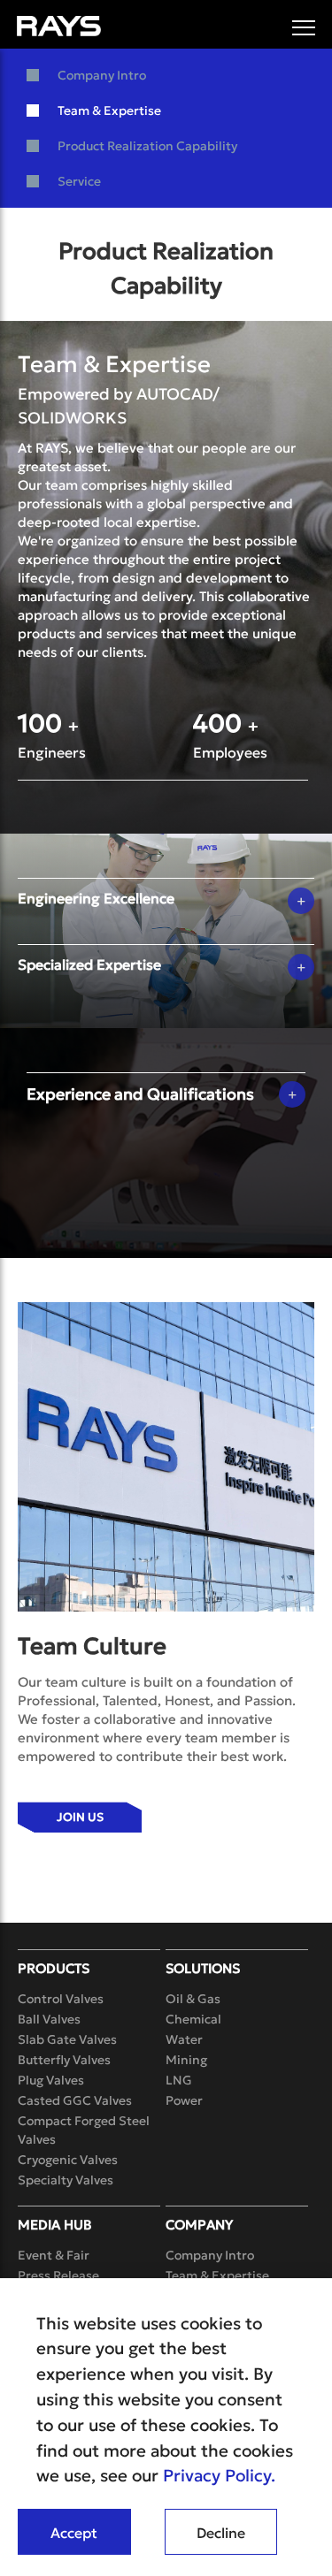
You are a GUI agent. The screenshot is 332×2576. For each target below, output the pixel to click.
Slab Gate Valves (67, 2039)
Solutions (203, 1968)
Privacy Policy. (219, 2475)
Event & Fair (54, 2255)
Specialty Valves (66, 2180)
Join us (80, 1817)
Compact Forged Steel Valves (84, 2130)
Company (199, 2225)
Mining (186, 2060)
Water (184, 2039)
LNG (179, 2080)
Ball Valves (49, 2019)
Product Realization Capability (147, 146)
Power (184, 2100)
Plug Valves (51, 2080)
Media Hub (55, 2225)
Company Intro (102, 75)
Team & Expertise (109, 111)
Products (54, 1968)
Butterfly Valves (64, 2060)
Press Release (58, 2275)
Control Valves (61, 1999)
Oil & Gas (193, 1999)
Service (79, 181)
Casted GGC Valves (75, 2100)
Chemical (193, 2019)
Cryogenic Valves (68, 2160)
